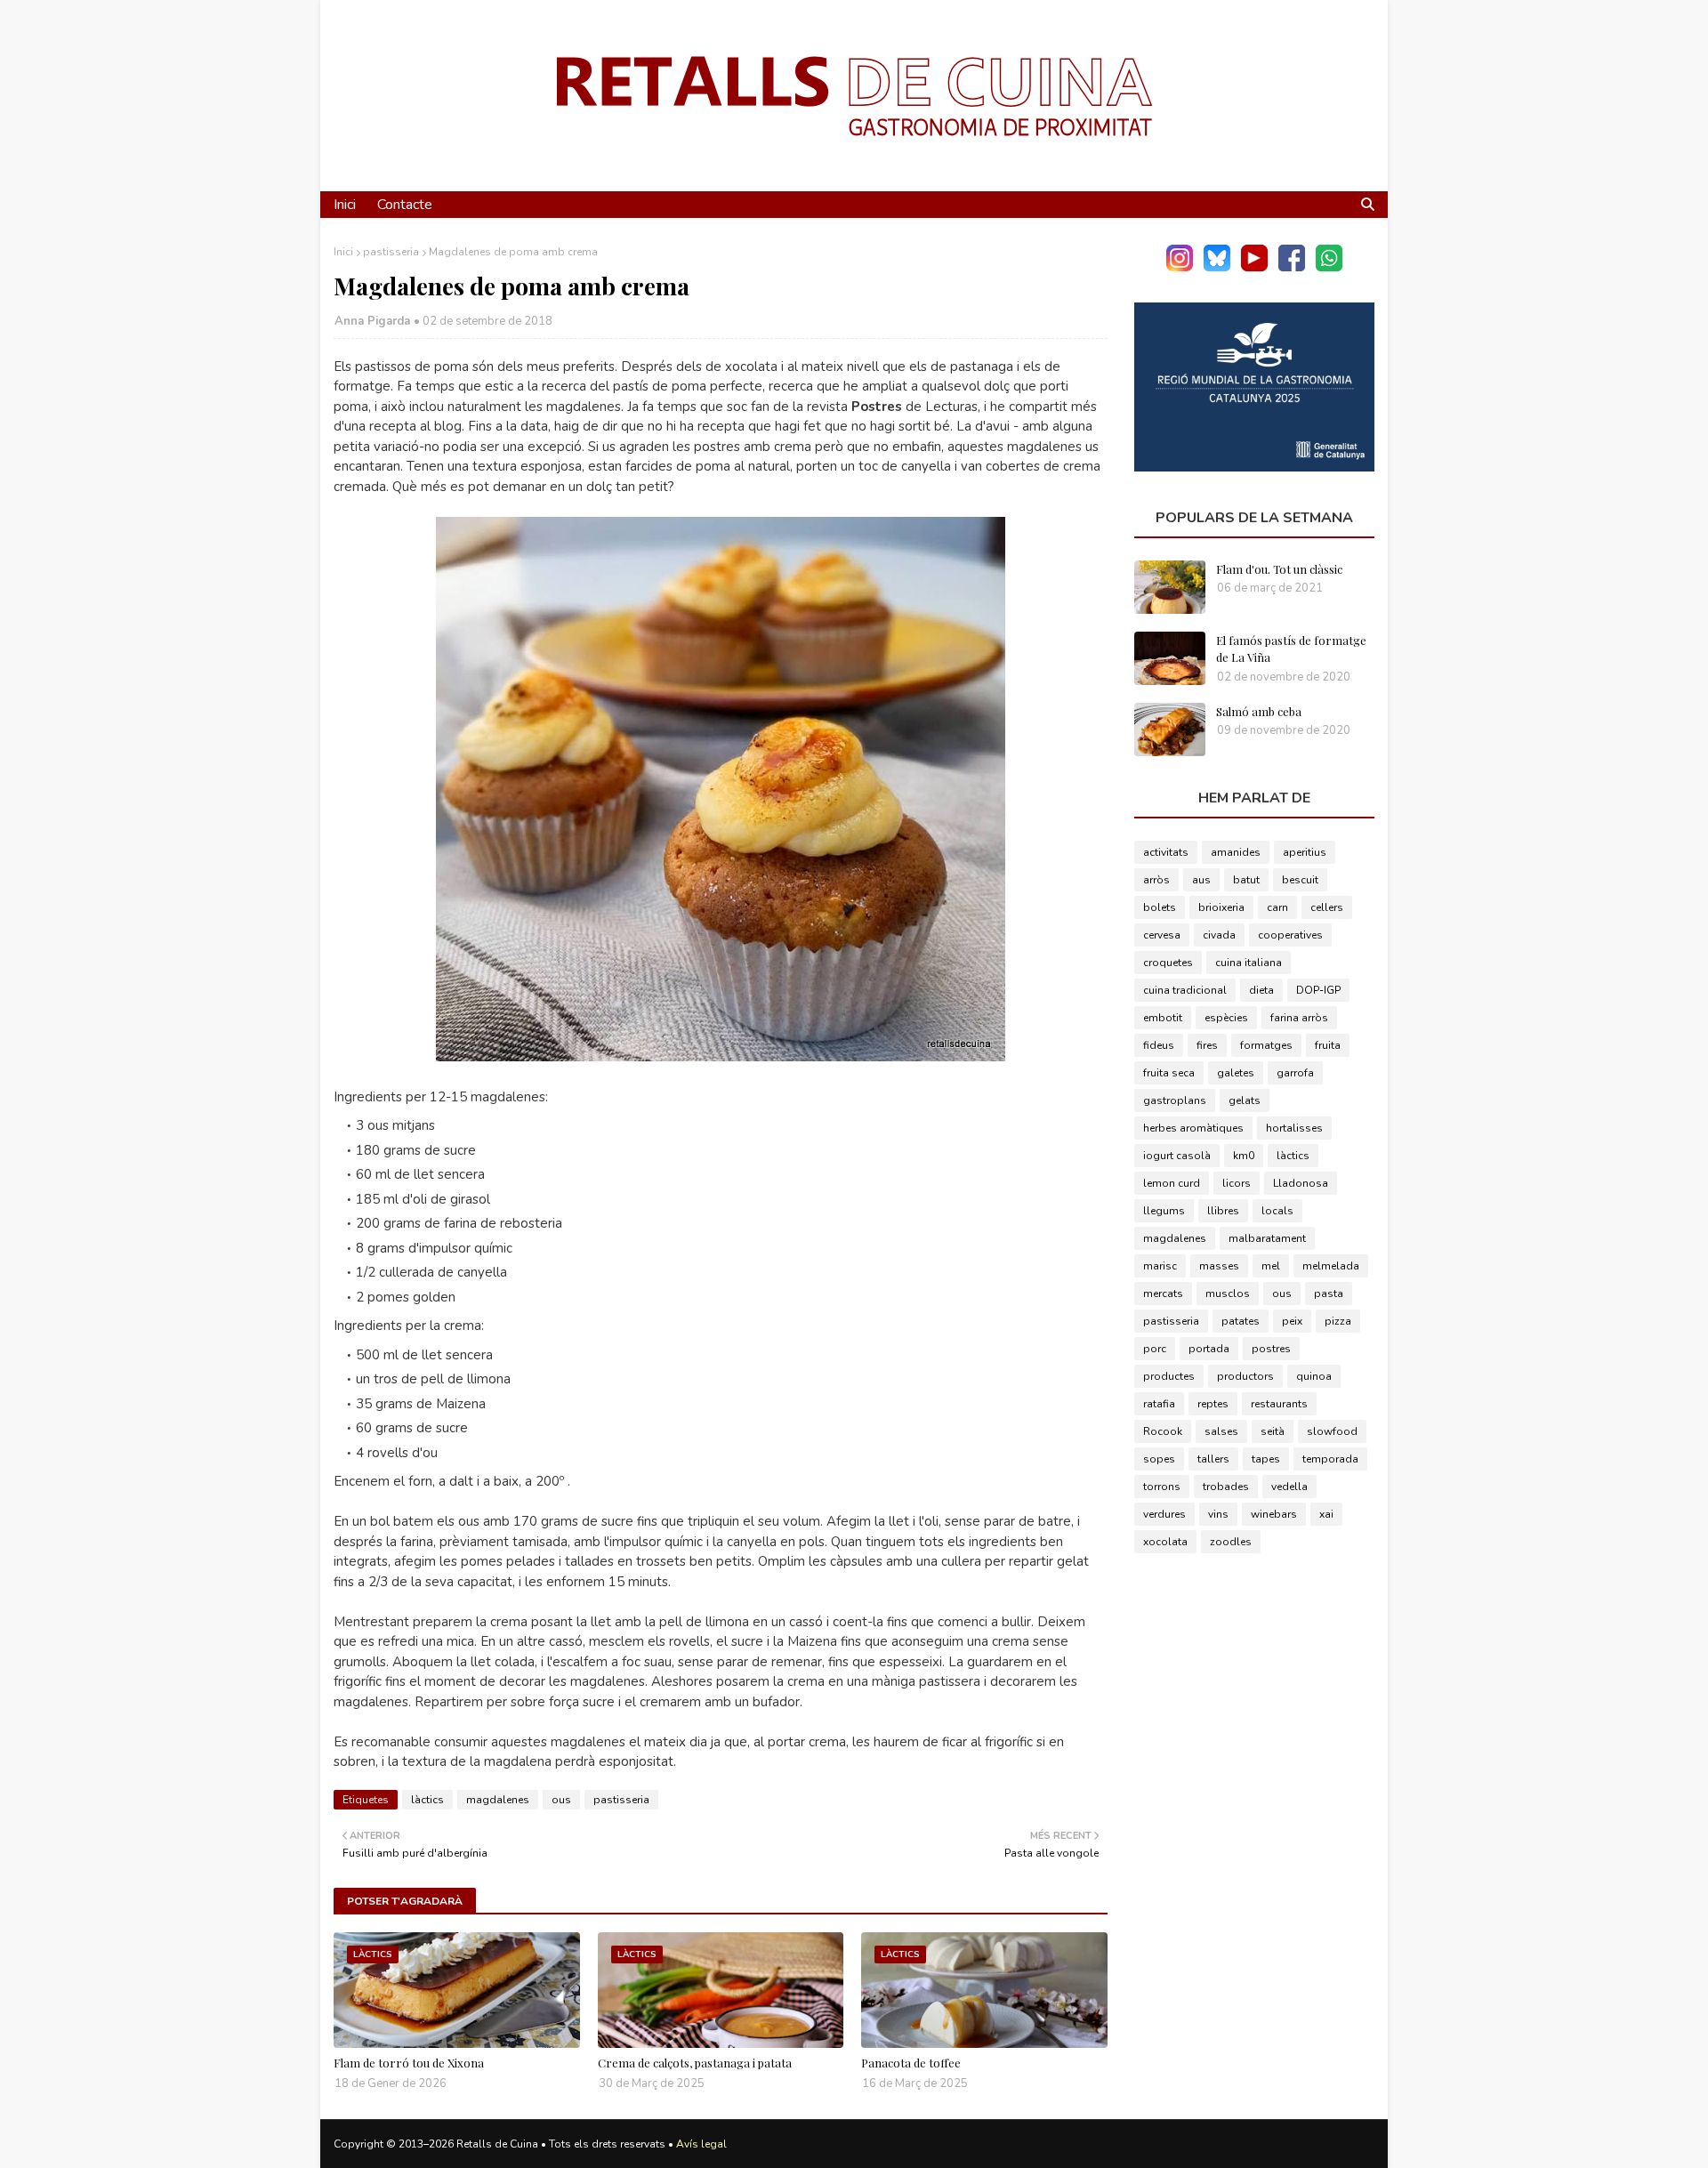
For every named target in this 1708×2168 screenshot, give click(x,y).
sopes (1159, 1459)
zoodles (1231, 1542)
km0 (1244, 1156)
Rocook (1163, 1431)
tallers (1213, 1459)
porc (1155, 1349)
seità (1273, 1431)
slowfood (1332, 1431)
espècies (1226, 1018)
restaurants (1279, 1404)
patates (1241, 1321)
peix (1292, 1321)
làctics (427, 1800)
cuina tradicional (1185, 990)
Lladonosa (1301, 1183)
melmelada (1331, 1266)
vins (1218, 1514)
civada (1219, 935)
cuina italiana (1249, 963)
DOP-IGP (1318, 990)
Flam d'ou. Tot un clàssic (1279, 569)
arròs (1156, 880)
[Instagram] (1180, 267)
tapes (1266, 1459)
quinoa (1314, 1376)
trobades (1226, 1487)
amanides (1236, 852)
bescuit (1300, 880)
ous (561, 1800)
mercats (1163, 1294)
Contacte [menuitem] (405, 205)
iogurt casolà (1177, 1156)
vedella (1289, 1487)
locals (1277, 1211)
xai (1326, 1514)
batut (1246, 880)
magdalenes (498, 1800)
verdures (1164, 1514)
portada (1209, 1349)
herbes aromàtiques (1193, 1128)
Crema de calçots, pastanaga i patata (695, 2063)
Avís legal (701, 2144)
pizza (1338, 1321)
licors (1237, 1183)
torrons (1162, 1487)
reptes (1213, 1404)
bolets (1160, 907)
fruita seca (1169, 1073)
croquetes (1168, 963)
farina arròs (1299, 1018)
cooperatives (1290, 935)
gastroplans (1175, 1100)
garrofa (1295, 1073)
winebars (1274, 1514)
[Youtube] (1254, 267)
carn (1277, 907)
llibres (1223, 1211)
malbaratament (1267, 1238)
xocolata (1165, 1542)
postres (1271, 1349)
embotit (1163, 1018)
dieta (1261, 990)
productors (1245, 1376)
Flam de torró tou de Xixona (409, 2063)
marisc (1160, 1266)
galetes (1236, 1073)
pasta (1329, 1294)
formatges (1266, 1045)
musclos (1228, 1294)
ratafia (1159, 1404)
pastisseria (391, 252)
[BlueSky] (1217, 267)
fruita (1328, 1045)
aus (1201, 880)
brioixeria (1221, 907)
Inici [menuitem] (345, 205)
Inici (343, 252)
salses (1221, 1431)
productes (1169, 1376)
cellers (1327, 907)
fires (1207, 1045)
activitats (1166, 852)
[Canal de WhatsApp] (1329, 267)
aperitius (1305, 852)
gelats (1245, 1100)
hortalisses (1294, 1128)
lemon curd (1172, 1183)
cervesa (1162, 935)
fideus (1159, 1045)
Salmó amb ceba (1259, 711)
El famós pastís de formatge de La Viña (1291, 649)
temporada (1330, 1459)
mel (1271, 1266)
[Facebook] (1292, 267)
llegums (1164, 1211)
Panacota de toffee (911, 2063)
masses (1219, 1266)
